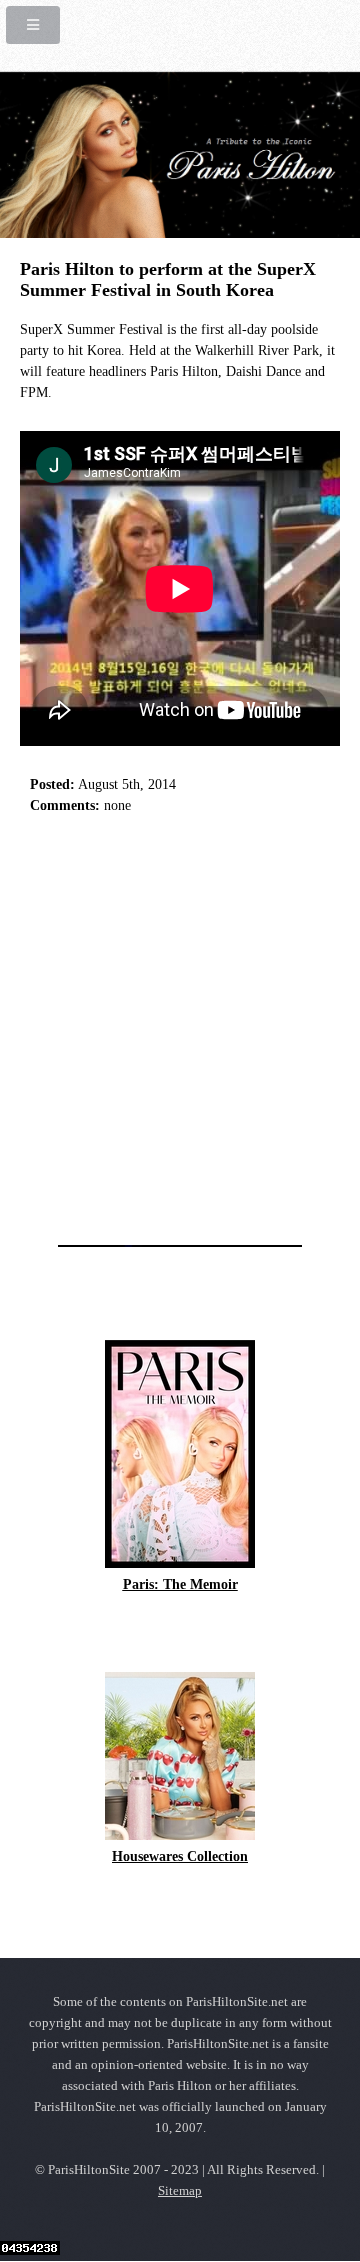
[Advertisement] (180, 1024)
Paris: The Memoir (180, 1584)
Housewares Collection (180, 1856)
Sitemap (180, 2191)
